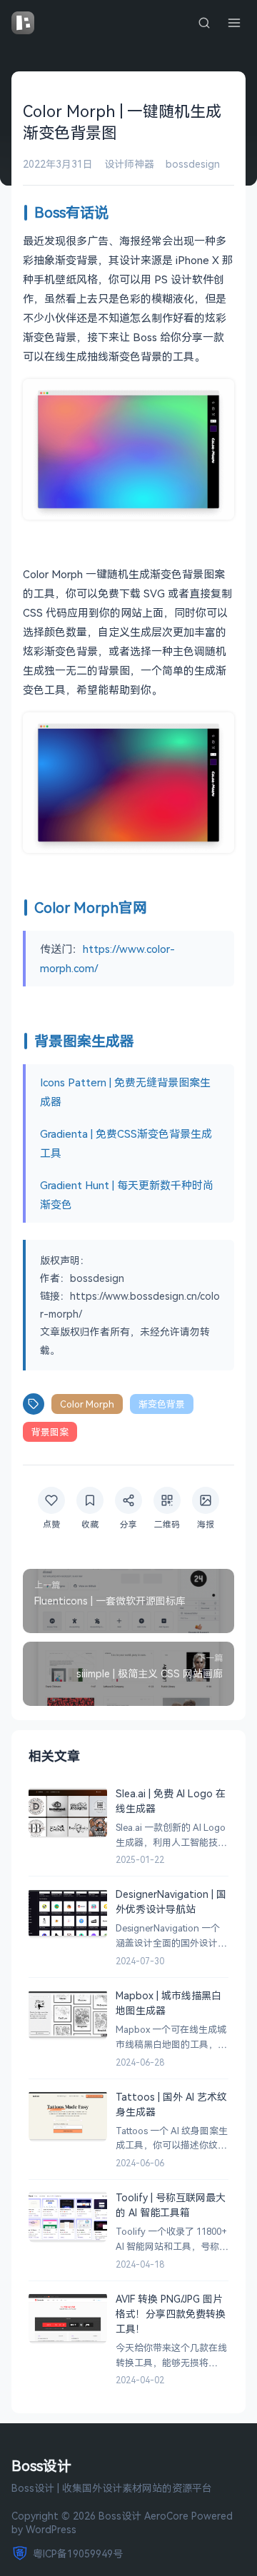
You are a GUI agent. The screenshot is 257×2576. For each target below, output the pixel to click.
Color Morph (87, 1404)
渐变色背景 (162, 1404)
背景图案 (50, 1432)
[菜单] (234, 23)
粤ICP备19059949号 (78, 2554)
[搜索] (204, 23)
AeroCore (166, 2516)
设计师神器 (129, 164)
